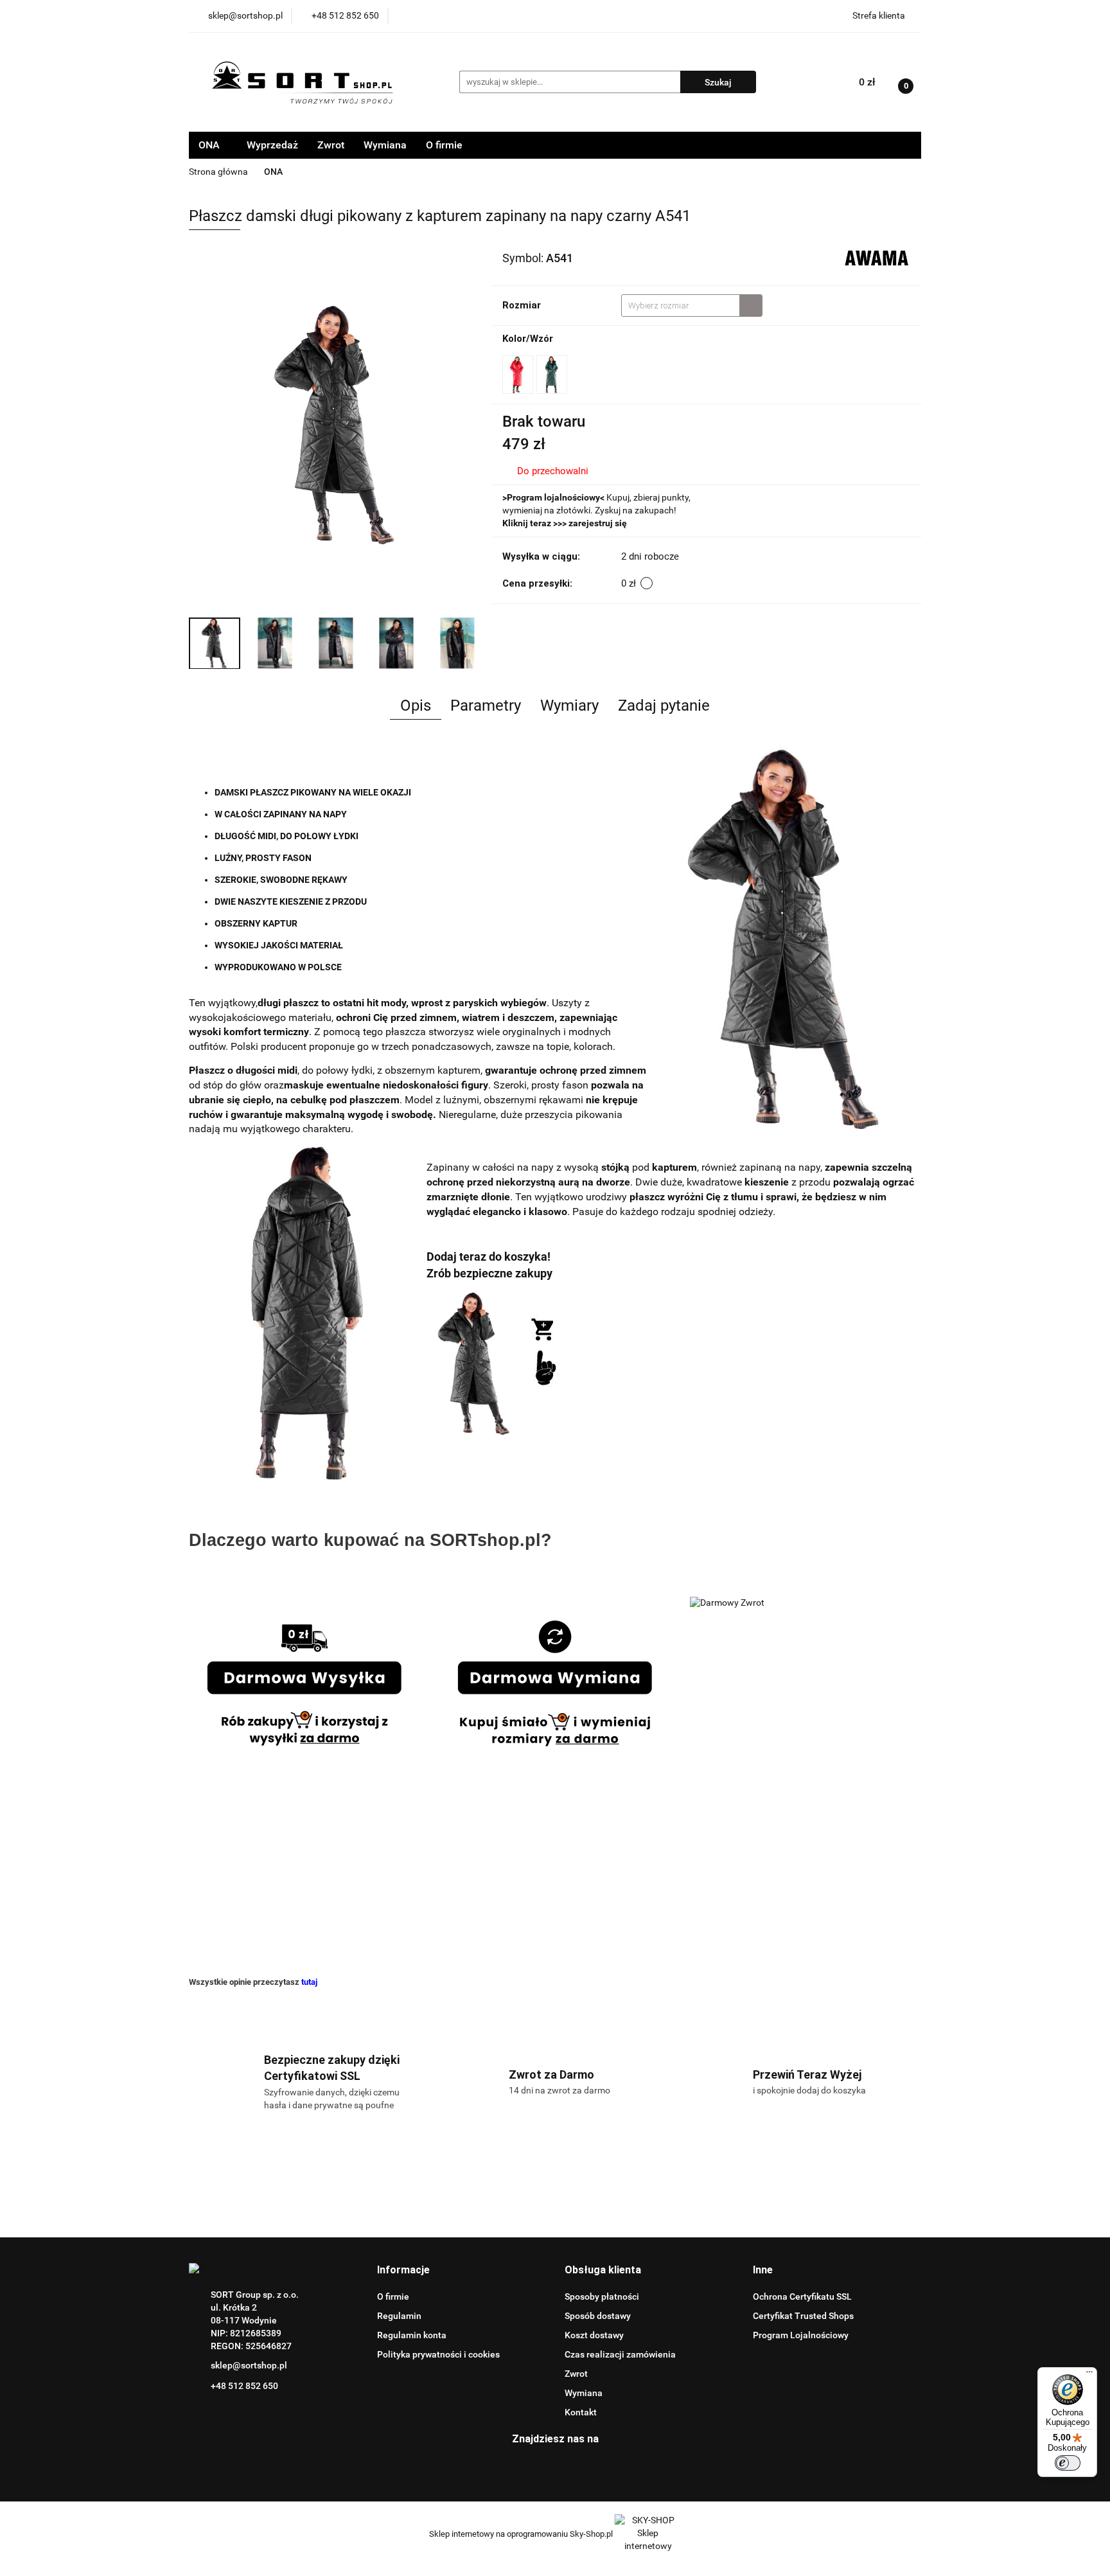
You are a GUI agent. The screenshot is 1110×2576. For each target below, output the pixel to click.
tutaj (309, 1982)
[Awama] (877, 257)
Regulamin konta (412, 2335)
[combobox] (692, 306)
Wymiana (385, 145)
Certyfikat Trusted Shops (803, 2316)
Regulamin (399, 2316)
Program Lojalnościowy (801, 2335)
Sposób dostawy (598, 2316)
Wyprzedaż (272, 145)
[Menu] (1089, 2375)
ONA (210, 145)
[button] (403, 2270)
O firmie (444, 145)
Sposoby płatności (602, 2296)
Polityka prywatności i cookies (438, 2354)
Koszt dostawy (594, 2335)
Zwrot (331, 145)
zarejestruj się (598, 523)
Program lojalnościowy (553, 497)
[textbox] (681, 306)
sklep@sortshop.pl (249, 2365)
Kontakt (581, 2412)
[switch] (1068, 2463)
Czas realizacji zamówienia (620, 2354)
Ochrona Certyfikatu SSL (802, 2296)
